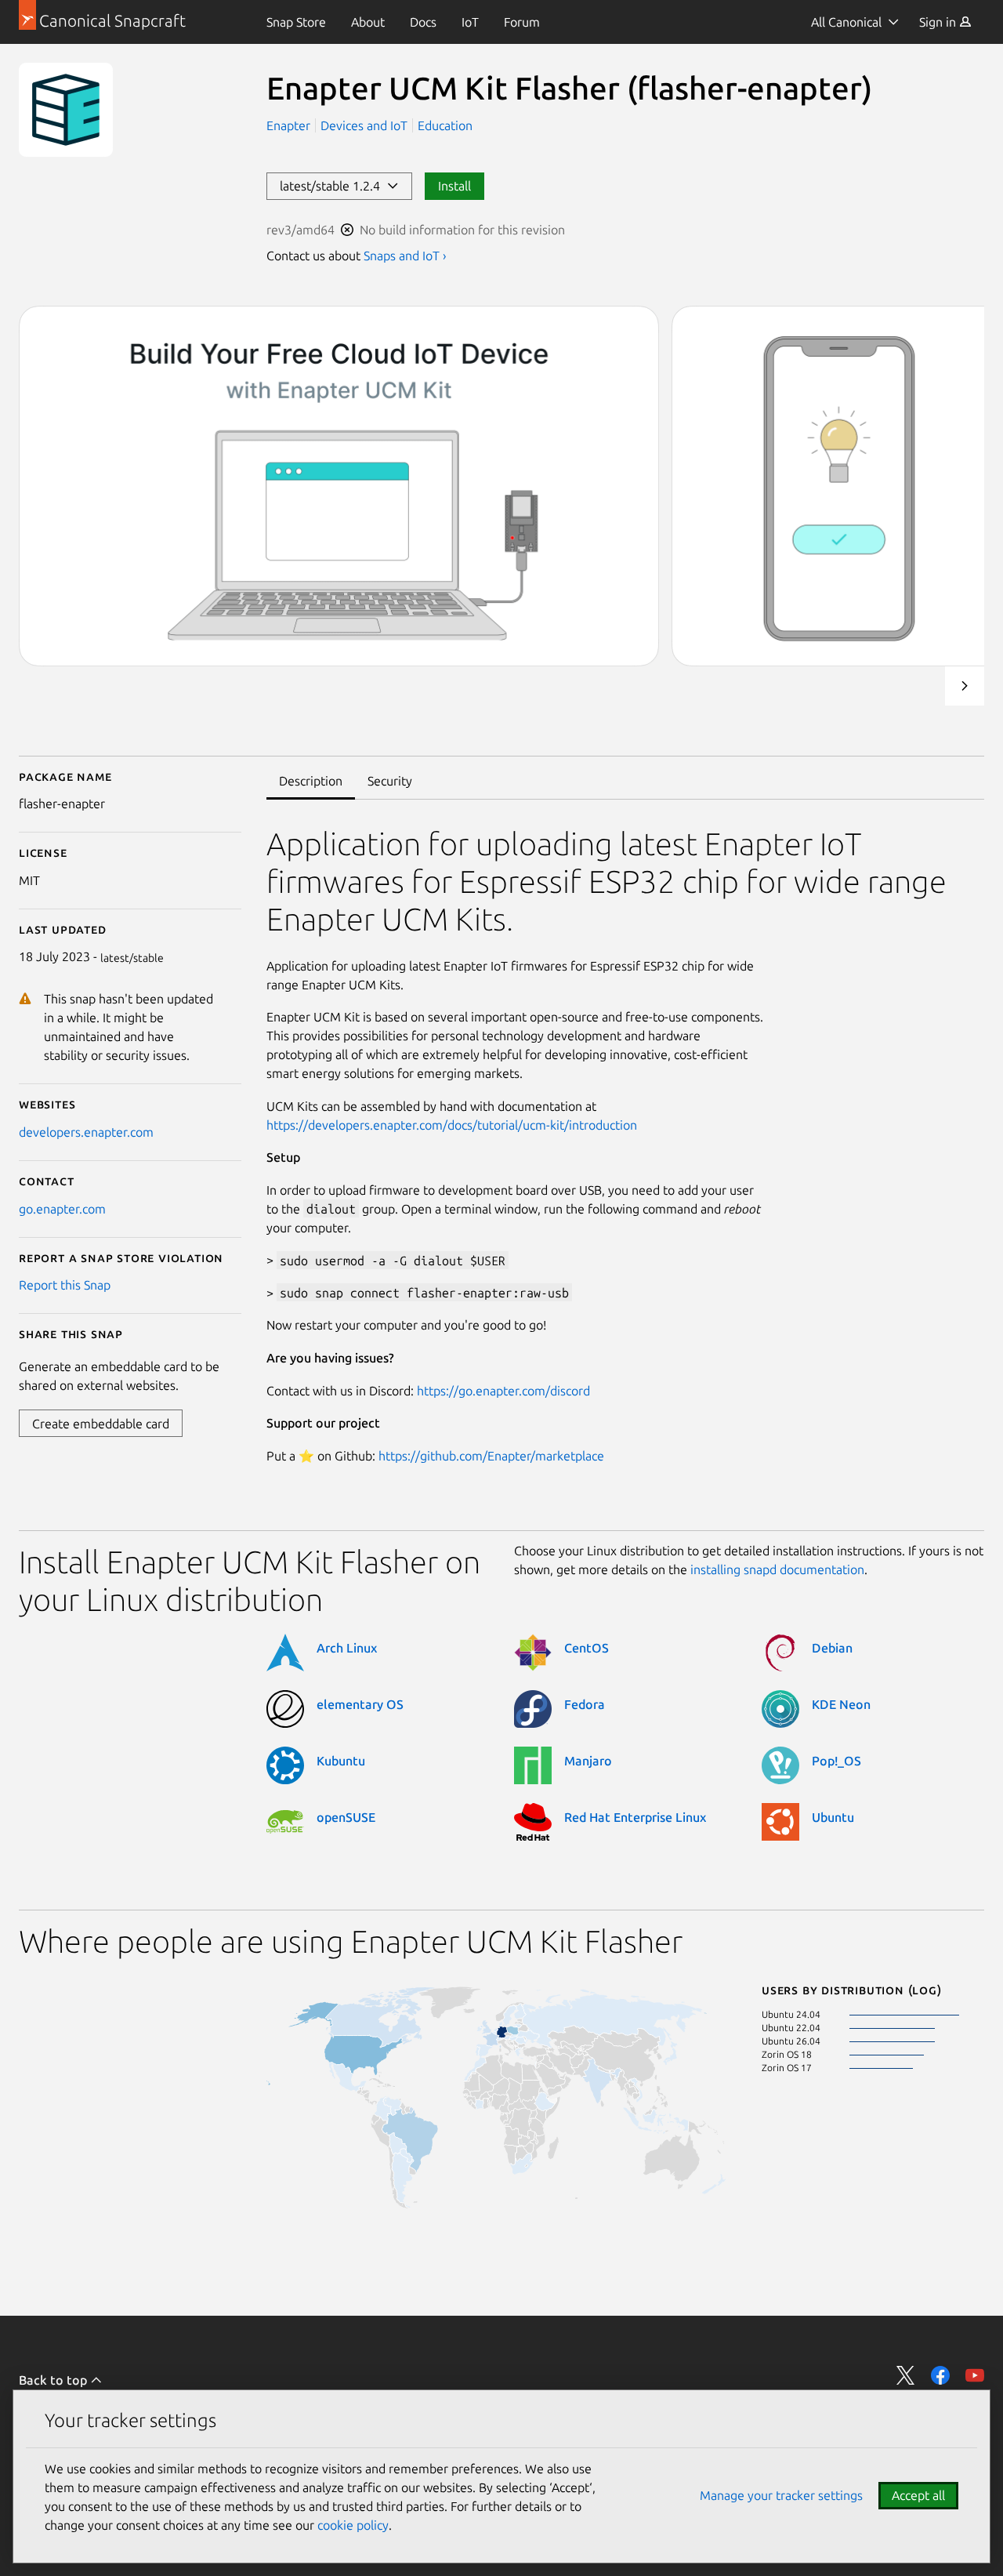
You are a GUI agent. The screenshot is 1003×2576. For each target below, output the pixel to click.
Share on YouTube (975, 2375)
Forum (522, 22)
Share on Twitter (906, 2375)
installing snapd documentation (777, 1569)
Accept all (918, 2495)
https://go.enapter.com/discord (503, 1391)
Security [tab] (390, 781)
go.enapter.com (62, 1209)
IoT (470, 22)
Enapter (290, 125)
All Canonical (846, 22)
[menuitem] (296, 22)
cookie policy (353, 2525)
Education (445, 125)
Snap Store (296, 22)
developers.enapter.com (86, 1132)
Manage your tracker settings (781, 2495)
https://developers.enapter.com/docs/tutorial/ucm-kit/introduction (452, 1125)
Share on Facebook (940, 2375)
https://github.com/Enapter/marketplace (491, 1456)
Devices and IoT (364, 125)
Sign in (939, 22)
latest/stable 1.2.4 (333, 186)
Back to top (54, 2380)
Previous (922, 686)
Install (454, 186)
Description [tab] (311, 781)
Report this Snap (65, 1285)
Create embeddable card (101, 1424)
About (368, 22)
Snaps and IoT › (405, 256)
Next (965, 686)
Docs (423, 22)
